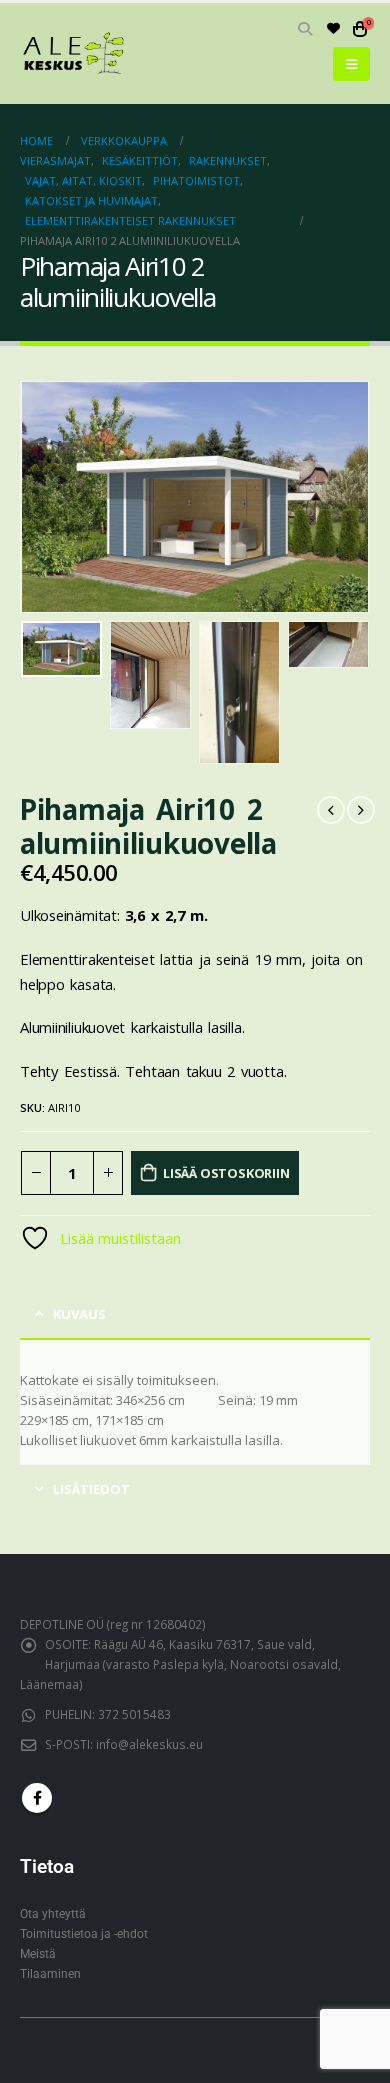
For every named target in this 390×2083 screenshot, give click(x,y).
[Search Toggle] (305, 29)
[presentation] (45, 497)
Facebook (37, 1798)
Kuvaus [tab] (79, 1314)
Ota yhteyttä (53, 1914)
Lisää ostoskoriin (226, 1173)
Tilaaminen (50, 1974)
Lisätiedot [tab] (91, 1489)
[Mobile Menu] (351, 64)
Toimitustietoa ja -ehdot (84, 1934)
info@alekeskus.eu (149, 1744)
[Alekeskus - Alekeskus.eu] (75, 54)
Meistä (38, 1954)
